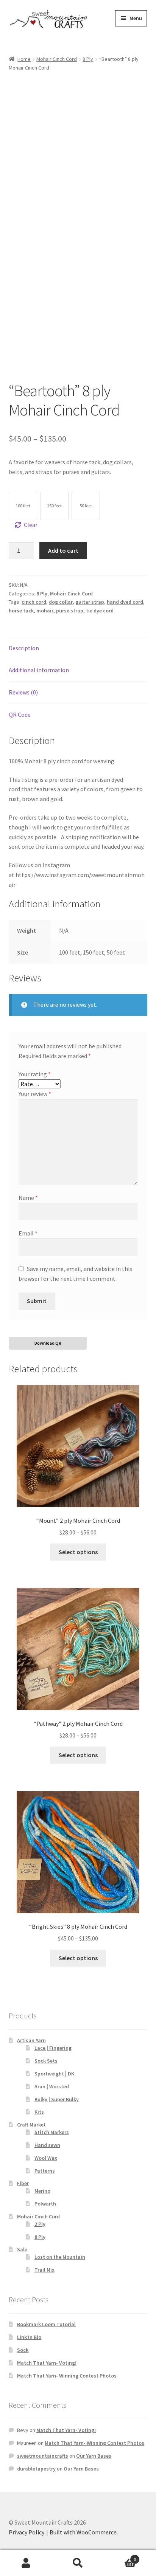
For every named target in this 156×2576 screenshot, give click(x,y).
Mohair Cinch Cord (57, 59)
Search (78, 2563)
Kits (39, 2112)
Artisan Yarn (31, 2040)
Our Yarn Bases (94, 2456)
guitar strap (90, 602)
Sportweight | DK (54, 2074)
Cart (120, 2557)
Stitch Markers (52, 2132)
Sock (23, 2350)
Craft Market (31, 2125)
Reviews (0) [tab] (23, 692)
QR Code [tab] (20, 715)
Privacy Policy (27, 2532)
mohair (45, 611)
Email (28, 1233)
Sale (22, 2249)
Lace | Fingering (53, 2048)
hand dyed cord (125, 602)
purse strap (70, 611)
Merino (42, 2191)
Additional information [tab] (39, 670)
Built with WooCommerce (83, 2532)
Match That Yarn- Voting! (47, 2363)
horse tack (21, 611)
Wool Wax (46, 2158)
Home (24, 59)
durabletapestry (36, 2469)
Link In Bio (29, 2337)
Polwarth (45, 2204)
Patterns (45, 2171)
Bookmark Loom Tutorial (46, 2324)
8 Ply (88, 59)
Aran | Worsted (52, 2086)
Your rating (35, 1074)
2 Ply (40, 2224)
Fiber (23, 2183)
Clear (31, 525)
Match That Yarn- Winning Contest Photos (67, 2376)
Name (28, 1198)
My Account (26, 2563)
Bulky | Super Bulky (57, 2099)
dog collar (61, 602)
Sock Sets (46, 2061)
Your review (35, 1094)
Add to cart (63, 550)
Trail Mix (44, 2270)
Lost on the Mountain (60, 2257)
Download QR (48, 1343)
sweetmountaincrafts (43, 2456)
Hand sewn (47, 2145)
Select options (78, 1552)
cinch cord (34, 602)
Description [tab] (24, 648)
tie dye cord (100, 611)
